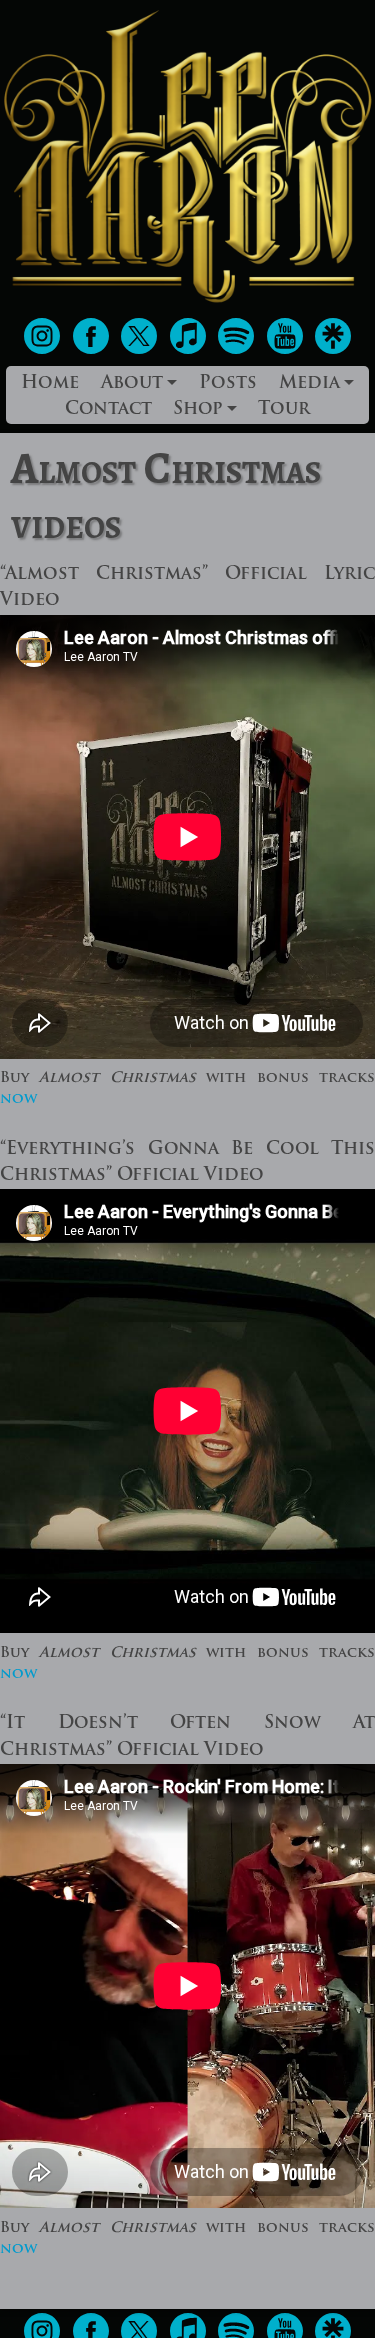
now (18, 1099)
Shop (197, 409)
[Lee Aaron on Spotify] (238, 350)
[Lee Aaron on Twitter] (141, 350)
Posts (228, 383)
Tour (284, 409)
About (132, 383)
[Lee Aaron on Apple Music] (190, 350)
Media (309, 383)
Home (50, 383)
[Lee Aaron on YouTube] (287, 350)
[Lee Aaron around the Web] (333, 350)
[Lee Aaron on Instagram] (44, 350)
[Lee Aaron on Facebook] (93, 350)
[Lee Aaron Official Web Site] (187, 302)
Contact (108, 409)
